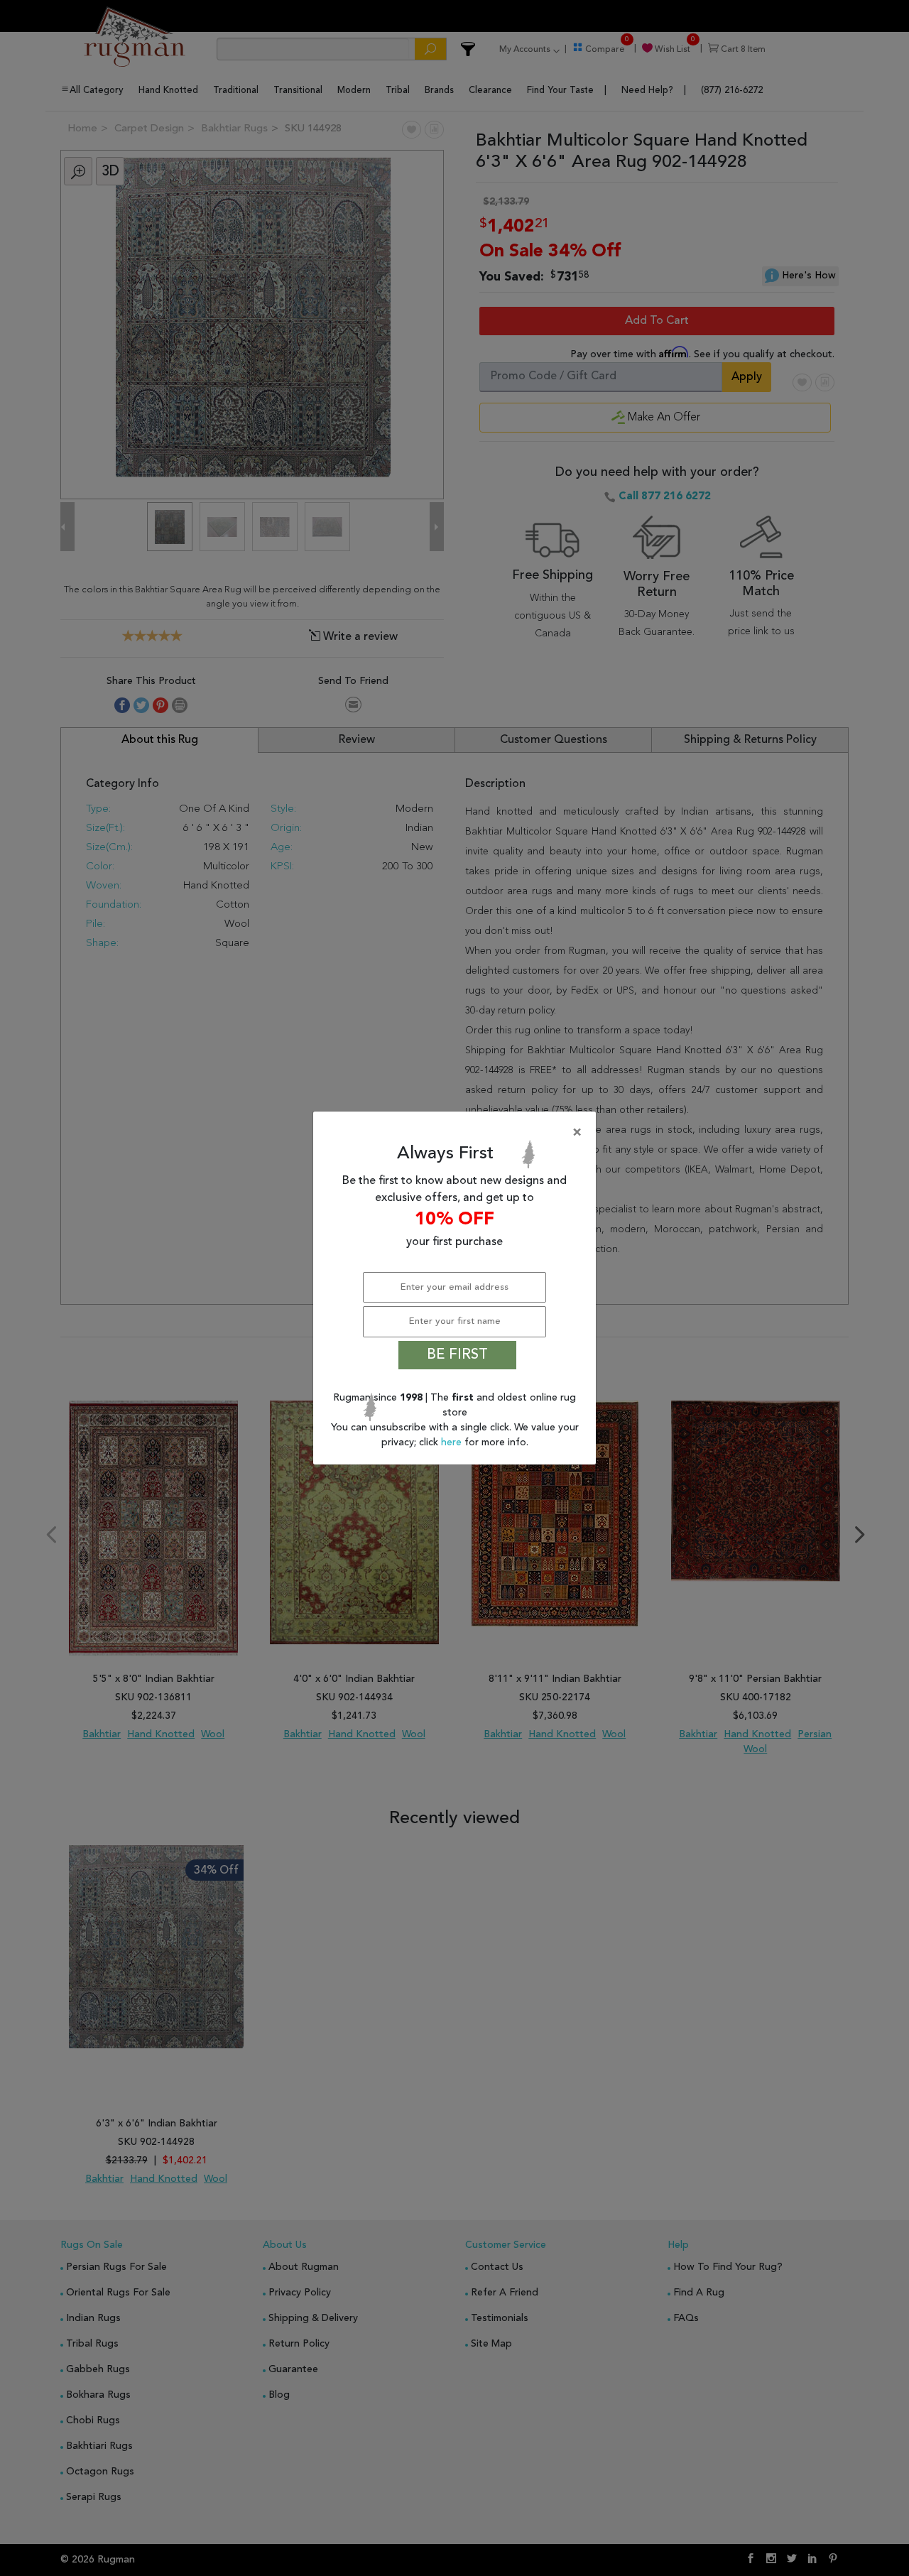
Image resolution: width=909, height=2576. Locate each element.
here (453, 1442)
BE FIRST (457, 1355)
